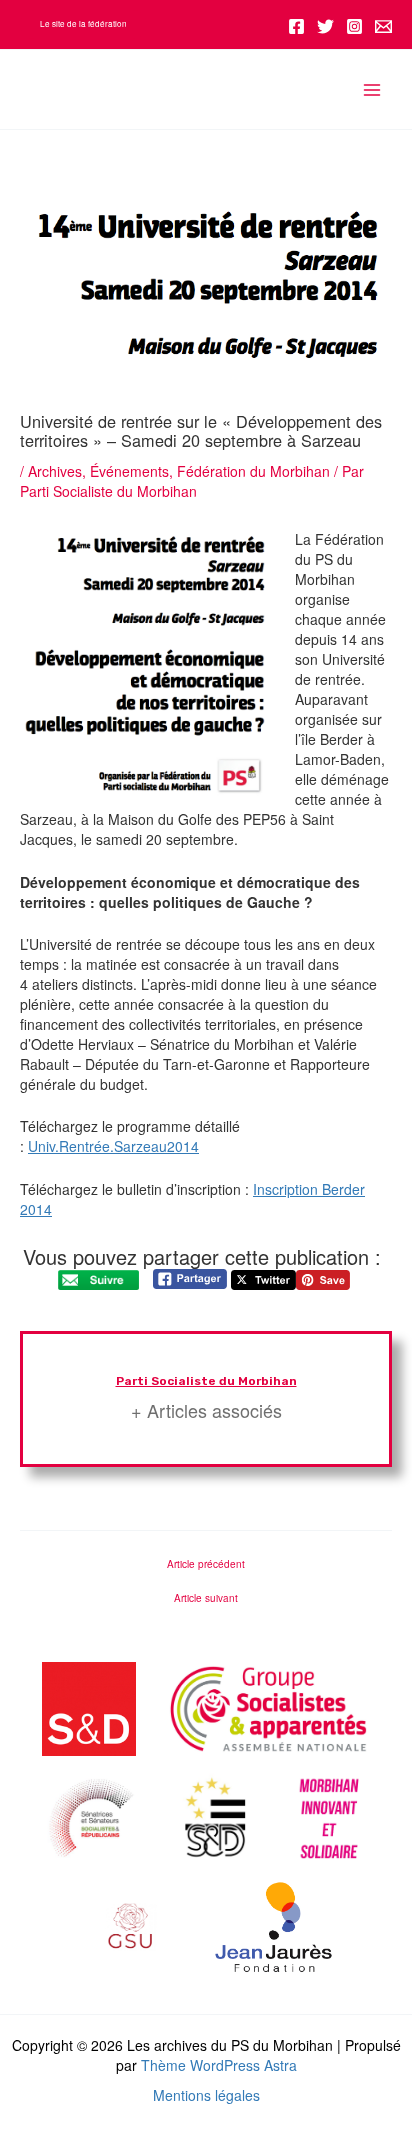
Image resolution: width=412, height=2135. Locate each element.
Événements (129, 471)
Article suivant (206, 1598)
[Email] (383, 26)
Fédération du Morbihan (253, 471)
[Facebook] (296, 26)
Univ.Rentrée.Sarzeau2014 (113, 1146)
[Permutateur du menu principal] (371, 89)
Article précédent (206, 1564)
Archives (55, 471)
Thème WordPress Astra (219, 2065)
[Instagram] (354, 26)
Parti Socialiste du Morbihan (206, 1381)
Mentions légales (206, 2095)
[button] (83, 24)
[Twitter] (325, 26)
